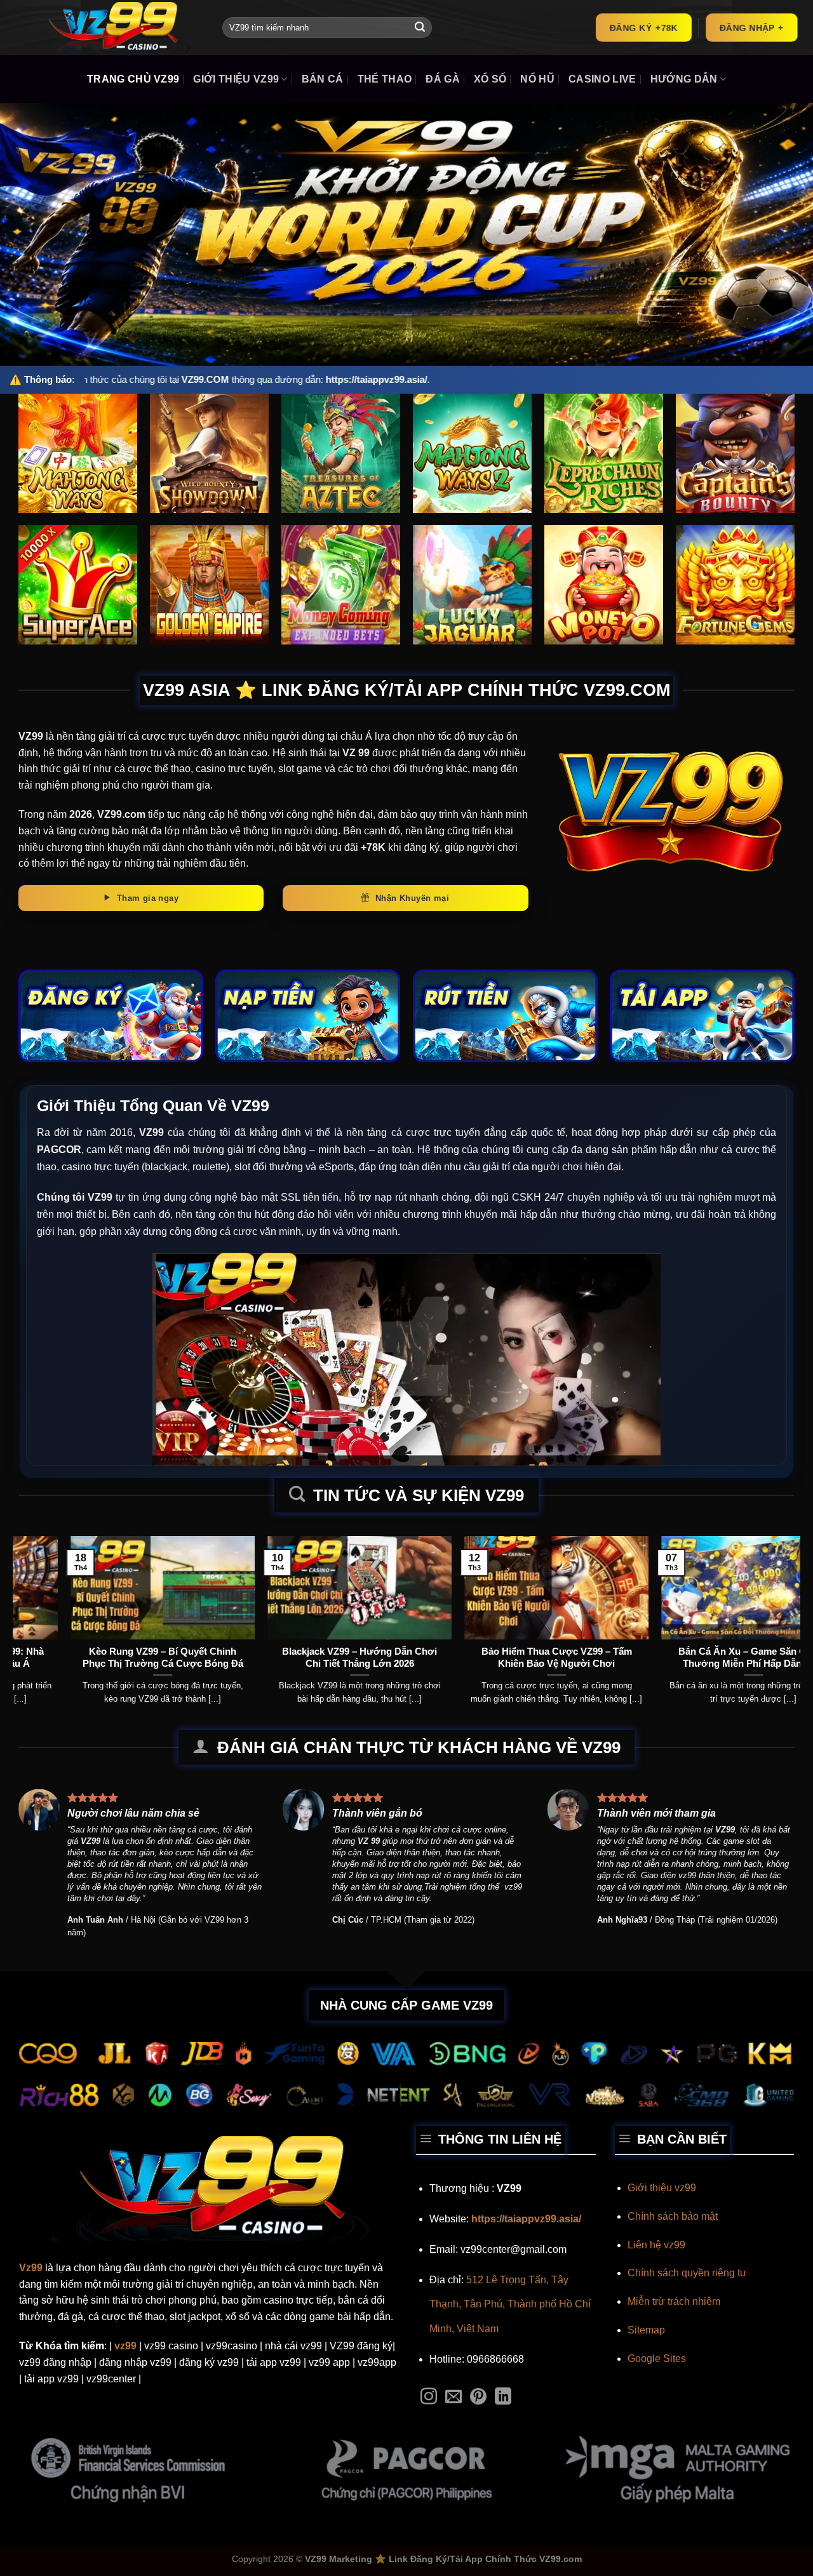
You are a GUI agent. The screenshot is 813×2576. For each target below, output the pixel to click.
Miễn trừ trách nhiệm (674, 2301)
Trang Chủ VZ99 (133, 79)
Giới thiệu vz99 (662, 2188)
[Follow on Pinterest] (478, 2398)
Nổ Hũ (537, 79)
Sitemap (646, 2330)
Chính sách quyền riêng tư (687, 2273)
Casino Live (602, 79)
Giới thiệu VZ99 (236, 79)
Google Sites (657, 2359)
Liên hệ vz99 (656, 2245)
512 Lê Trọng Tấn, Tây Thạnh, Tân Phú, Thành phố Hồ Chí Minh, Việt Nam (510, 2304)
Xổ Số (490, 79)
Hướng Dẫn (684, 79)
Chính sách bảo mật (673, 2216)
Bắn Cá (323, 79)
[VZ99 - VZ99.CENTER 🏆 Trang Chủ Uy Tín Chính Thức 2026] (111, 28)
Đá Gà (443, 79)
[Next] (769, 1593)
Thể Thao (385, 79)
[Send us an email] (454, 2398)
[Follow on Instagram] (429, 2398)
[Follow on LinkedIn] (503, 2398)
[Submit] (420, 28)
